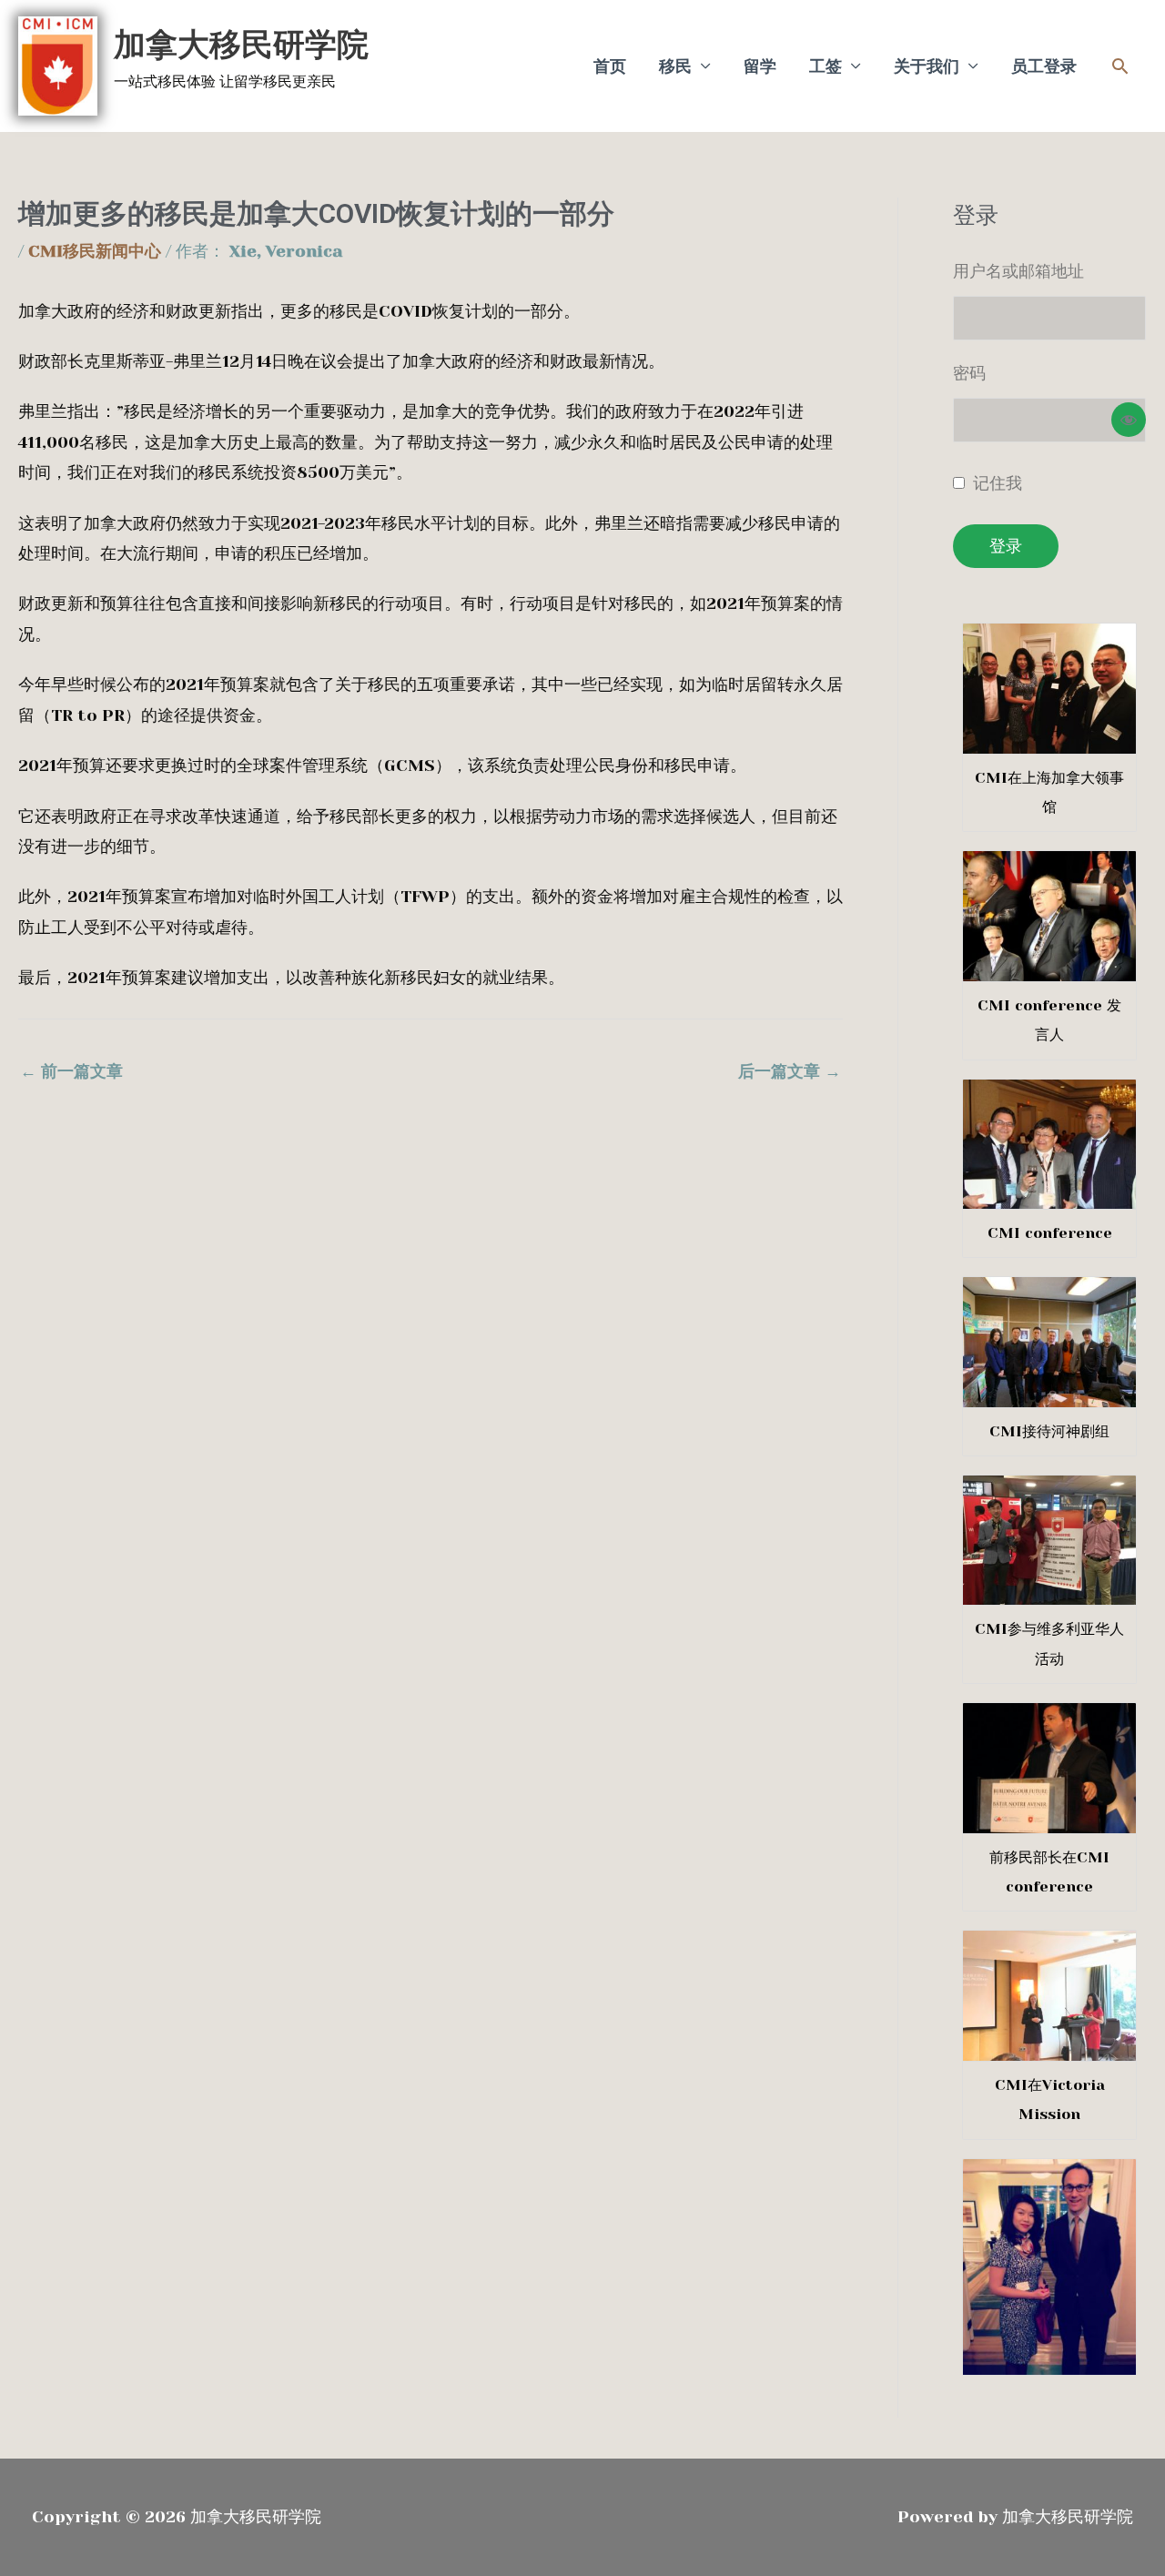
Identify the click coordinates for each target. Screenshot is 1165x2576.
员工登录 (1044, 66)
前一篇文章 (71, 1071)
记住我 (998, 483)
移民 (675, 66)
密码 (969, 373)
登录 (1006, 546)
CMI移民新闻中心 (95, 251)
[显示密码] (1129, 420)
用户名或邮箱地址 (1018, 271)
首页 (610, 66)
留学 (760, 66)
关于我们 (927, 66)
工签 (826, 66)
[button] (1120, 66)
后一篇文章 (790, 1071)
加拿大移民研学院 (241, 45)
